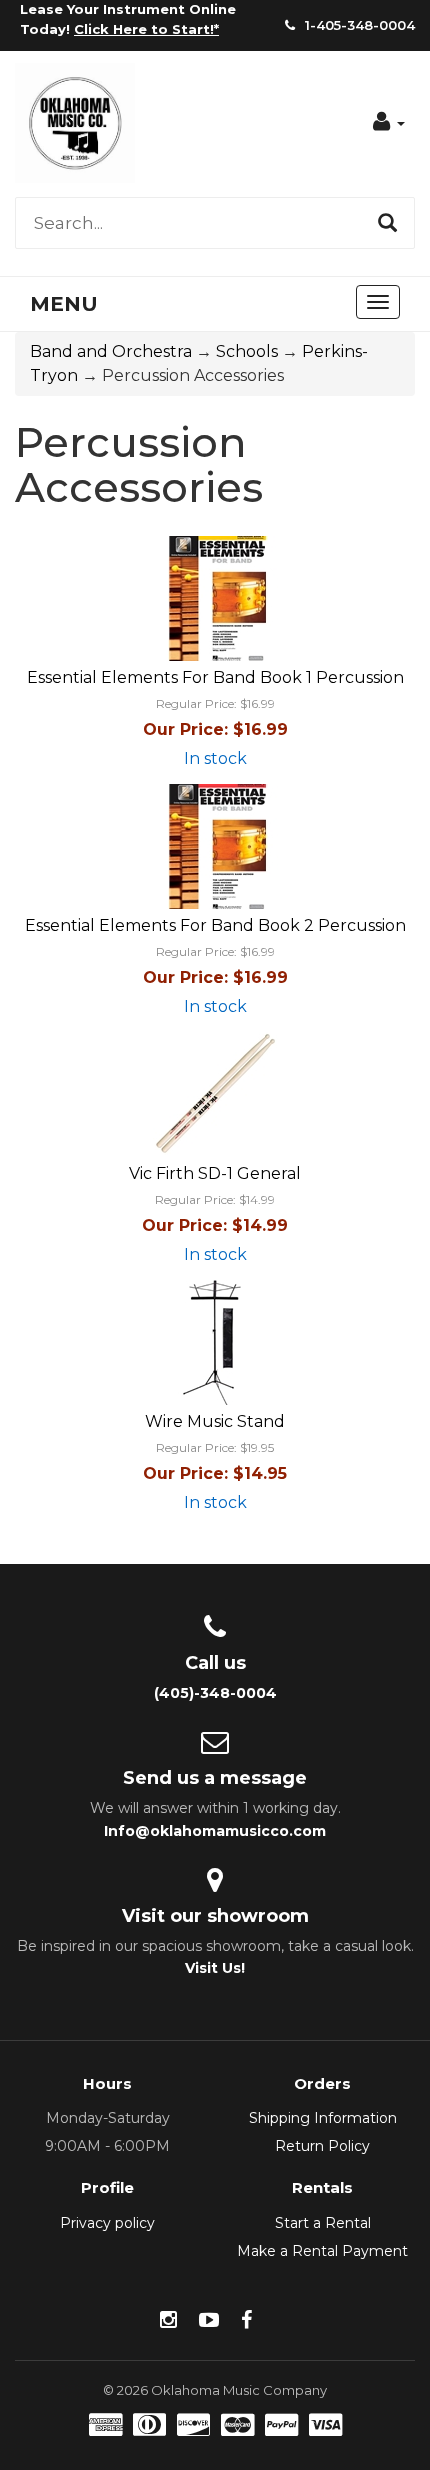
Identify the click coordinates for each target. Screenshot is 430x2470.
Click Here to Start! (144, 29)
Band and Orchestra (111, 351)
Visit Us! (215, 1968)
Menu (64, 304)
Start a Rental (323, 2223)
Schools (247, 351)
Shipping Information (323, 2118)
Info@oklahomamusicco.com (215, 1831)
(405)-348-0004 (215, 1693)
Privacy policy (107, 2223)
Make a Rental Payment (322, 2251)
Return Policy (322, 2146)
